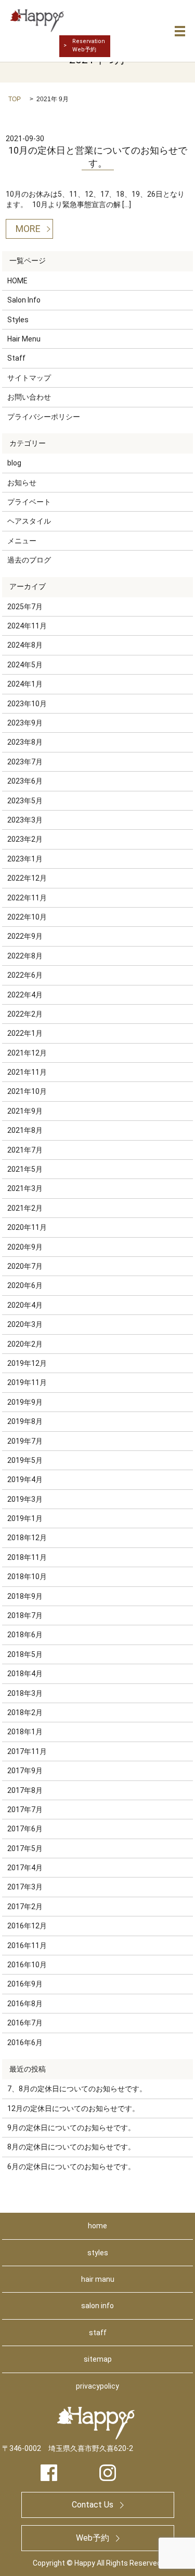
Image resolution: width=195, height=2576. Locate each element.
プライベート (29, 502)
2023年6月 (25, 781)
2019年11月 (27, 1382)
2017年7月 (25, 1810)
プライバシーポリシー (44, 417)
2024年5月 (25, 665)
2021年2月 (25, 1208)
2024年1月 (25, 684)
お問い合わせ (29, 397)
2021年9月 (25, 1111)
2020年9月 (25, 1247)
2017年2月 (25, 1907)
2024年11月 (27, 626)
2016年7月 (25, 2023)
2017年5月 (25, 1848)
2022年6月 (25, 975)
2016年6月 (25, 2043)
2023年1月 (25, 859)
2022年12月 (27, 878)
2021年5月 (25, 1169)
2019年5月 (25, 1460)
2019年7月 (25, 1441)
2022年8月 (25, 956)
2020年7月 (25, 1266)
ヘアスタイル (29, 521)
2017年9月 (25, 1771)
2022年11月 (27, 898)
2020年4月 (25, 1305)
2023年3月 (25, 820)
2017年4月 (25, 1868)
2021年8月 (25, 1130)
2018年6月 (25, 1635)
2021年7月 (25, 1150)
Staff (16, 358)
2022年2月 (25, 1014)
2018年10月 (27, 1577)
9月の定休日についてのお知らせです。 (71, 2128)
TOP (15, 99)
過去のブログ (29, 560)
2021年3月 (25, 1188)
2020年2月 (25, 1344)
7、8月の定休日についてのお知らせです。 (77, 2089)
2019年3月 (25, 1499)
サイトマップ (29, 378)
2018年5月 (25, 1654)
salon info (97, 2306)
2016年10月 (27, 1965)
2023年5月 (25, 801)
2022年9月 (25, 936)
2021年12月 (27, 1053)
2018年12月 (27, 1538)
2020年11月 (27, 1227)
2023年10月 (27, 704)
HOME (17, 281)
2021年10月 (27, 1091)
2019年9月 (25, 1402)
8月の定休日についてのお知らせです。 (71, 2147)
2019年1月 (25, 1518)
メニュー (22, 541)
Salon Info (24, 300)
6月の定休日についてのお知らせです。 (71, 2167)
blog (14, 463)
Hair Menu (24, 339)
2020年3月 (25, 1324)
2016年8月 (25, 2004)
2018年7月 (25, 1615)
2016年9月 (25, 1984)
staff (98, 2333)
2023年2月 (25, 839)
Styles (18, 320)
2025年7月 (25, 607)
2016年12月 (27, 1926)
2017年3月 (25, 1887)
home (97, 2226)
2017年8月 (25, 1790)
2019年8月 (25, 1421)
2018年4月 (25, 1674)
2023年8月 (25, 742)
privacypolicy (97, 2386)
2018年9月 (25, 1596)
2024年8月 (25, 645)
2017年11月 (27, 1751)
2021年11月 (27, 1072)
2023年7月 (25, 762)
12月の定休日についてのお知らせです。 (73, 2108)
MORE (28, 229)
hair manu (98, 2279)
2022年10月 (27, 917)
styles (98, 2253)
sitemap (98, 2359)
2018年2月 (25, 1712)
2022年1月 (25, 1033)
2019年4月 (25, 1479)
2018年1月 (25, 1732)
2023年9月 (25, 723)
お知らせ (22, 483)
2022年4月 (25, 995)
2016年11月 (27, 1945)
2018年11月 (27, 1557)
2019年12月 (27, 1363)
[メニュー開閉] (180, 31)
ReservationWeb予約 (89, 45)
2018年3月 (25, 1693)
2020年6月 (25, 1285)
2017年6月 (25, 1829)
